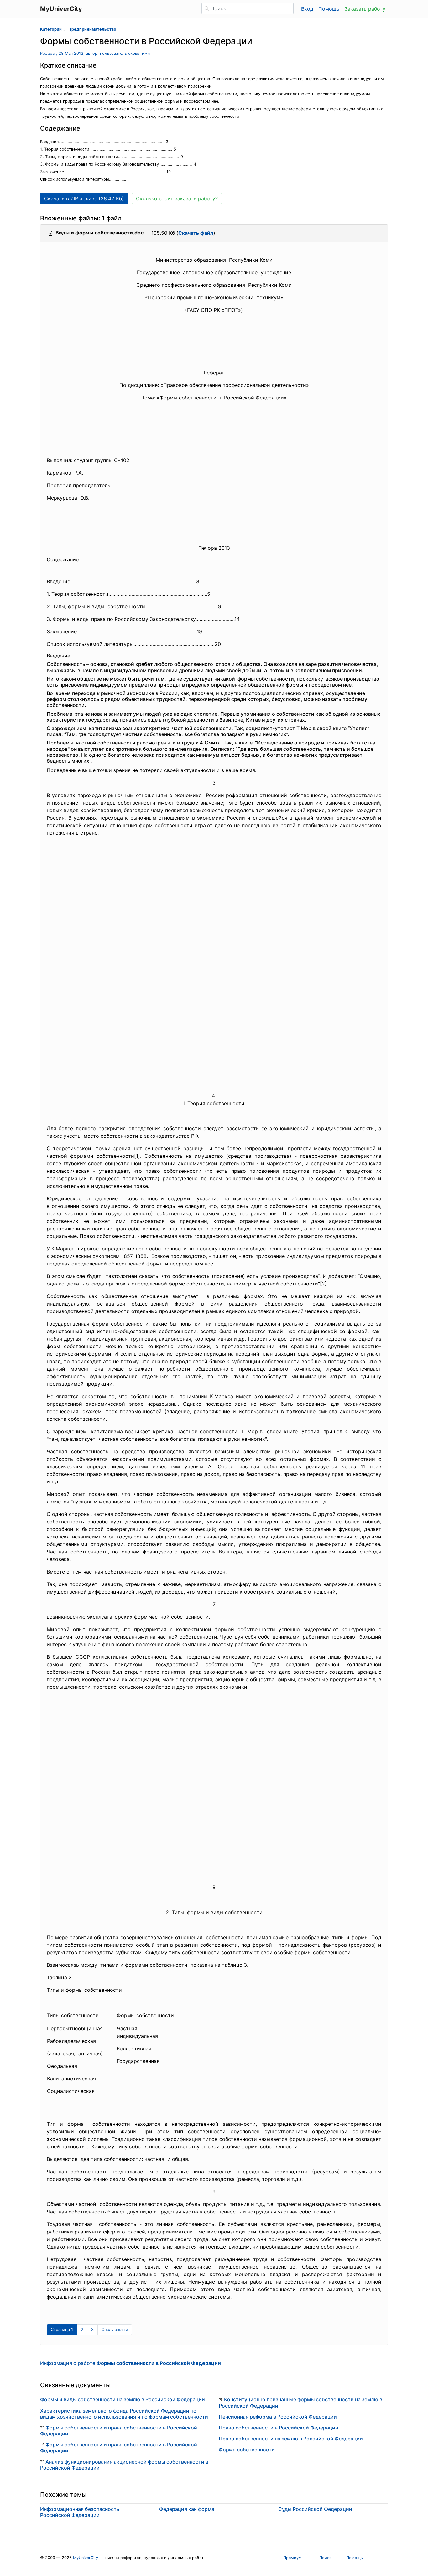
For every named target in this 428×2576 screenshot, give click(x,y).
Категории (51, 29)
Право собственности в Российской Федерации (279, 2428)
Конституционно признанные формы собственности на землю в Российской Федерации (300, 2402)
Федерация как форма (187, 2509)
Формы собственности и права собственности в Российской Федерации (119, 2431)
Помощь (329, 9)
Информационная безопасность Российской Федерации (80, 2512)
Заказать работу (365, 9)
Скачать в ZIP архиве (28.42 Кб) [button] (84, 198)
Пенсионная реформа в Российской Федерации (278, 2417)
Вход (307, 9)
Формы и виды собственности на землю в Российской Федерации (123, 2399)
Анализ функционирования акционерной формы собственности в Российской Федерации (124, 2465)
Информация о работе (130, 2363)
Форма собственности (247, 2450)
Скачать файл (196, 233)
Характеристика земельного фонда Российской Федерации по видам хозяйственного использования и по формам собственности (124, 2414)
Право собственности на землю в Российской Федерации (291, 2439)
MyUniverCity (86, 2558)
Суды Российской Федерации (315, 2509)
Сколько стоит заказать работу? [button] (177, 198)
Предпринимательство (92, 29)
